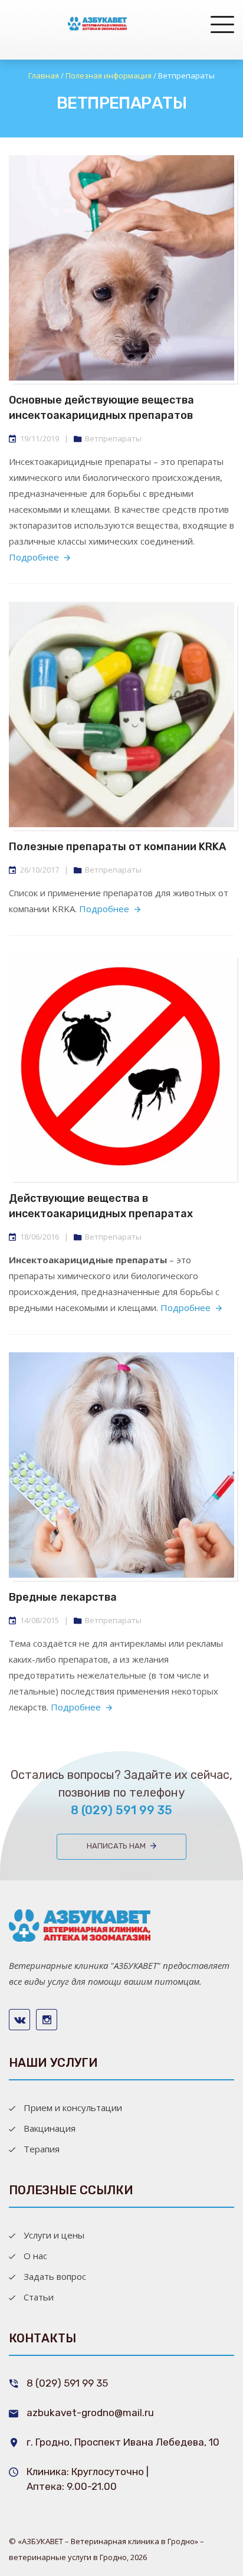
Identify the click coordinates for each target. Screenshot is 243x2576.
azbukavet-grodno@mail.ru (90, 2413)
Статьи (39, 2297)
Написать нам (116, 1846)
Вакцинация (50, 2128)
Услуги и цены (54, 2235)
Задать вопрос (55, 2276)
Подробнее (34, 557)
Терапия (42, 2149)
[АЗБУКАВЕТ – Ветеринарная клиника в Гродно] (97, 24)
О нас (35, 2256)
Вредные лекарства (63, 1597)
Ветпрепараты (113, 438)
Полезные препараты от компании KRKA (117, 847)
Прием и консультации (73, 2108)
